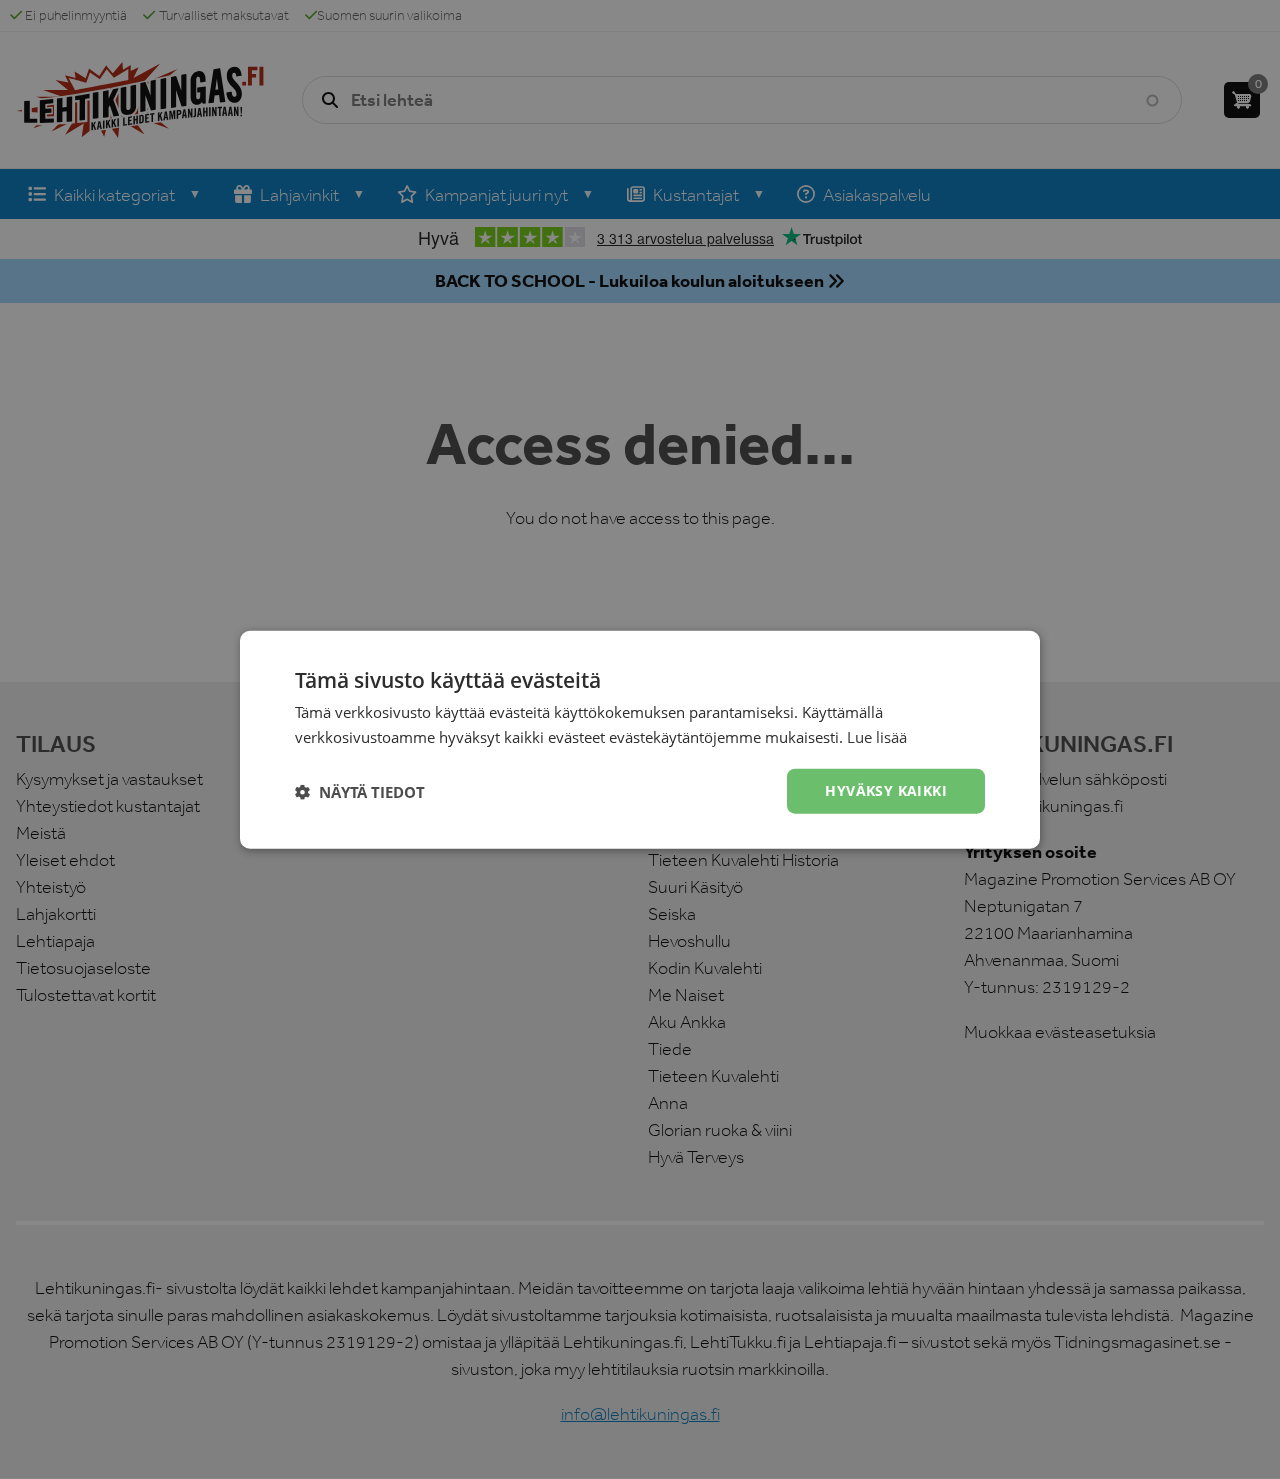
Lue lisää (877, 736)
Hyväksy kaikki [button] (886, 790)
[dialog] (640, 739)
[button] (360, 791)
